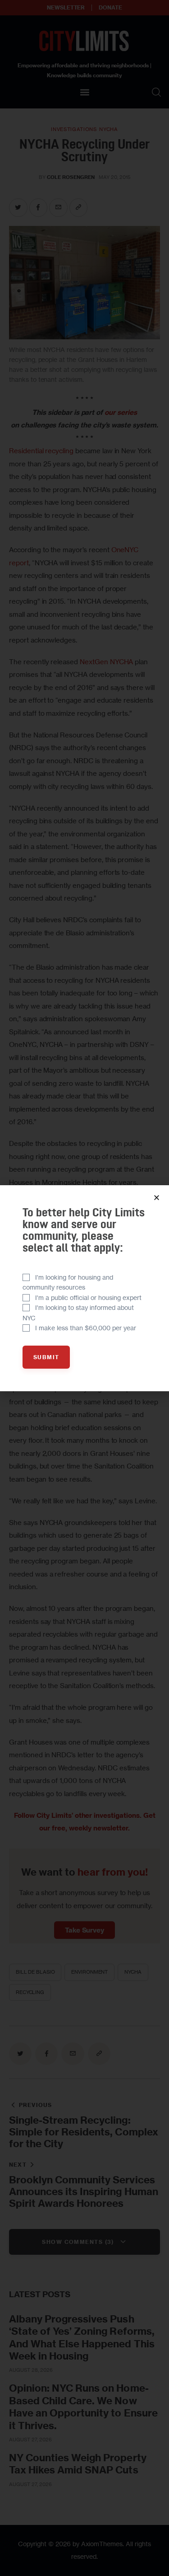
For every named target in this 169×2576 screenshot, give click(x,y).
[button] (157, 1198)
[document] (84, 1288)
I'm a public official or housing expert (88, 1297)
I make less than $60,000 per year (86, 1328)
